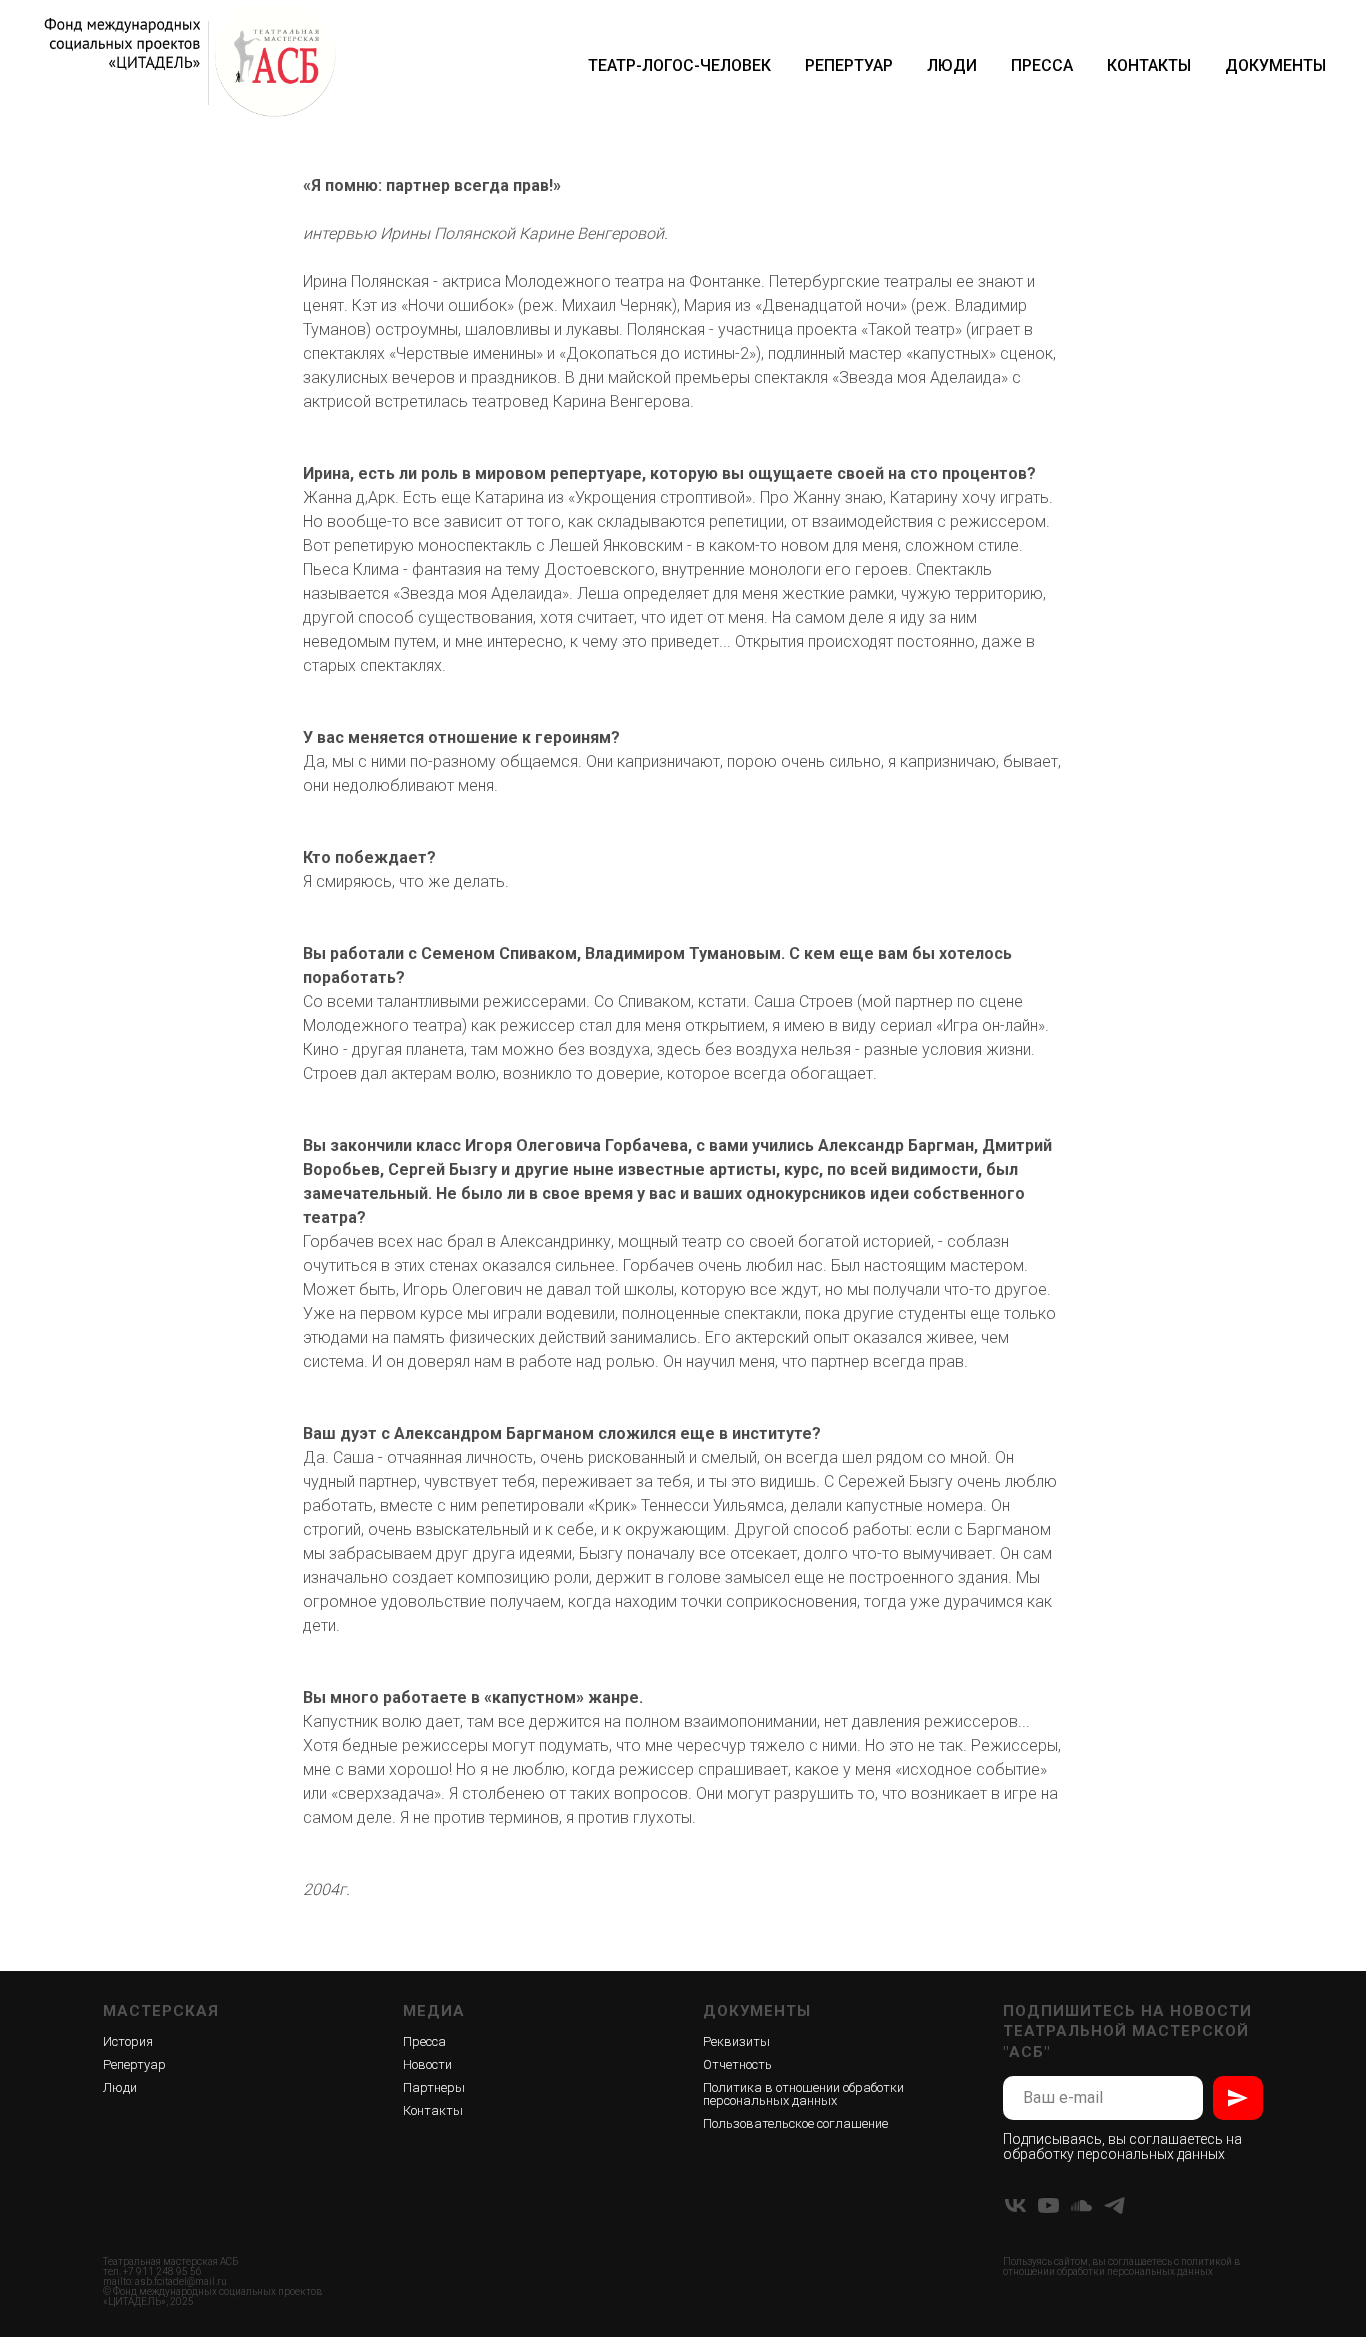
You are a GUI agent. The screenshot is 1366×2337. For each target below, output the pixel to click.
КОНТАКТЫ (1149, 65)
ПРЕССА (1042, 65)
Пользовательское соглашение (795, 2123)
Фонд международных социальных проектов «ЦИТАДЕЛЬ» (212, 2296)
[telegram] (1114, 2205)
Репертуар (134, 2064)
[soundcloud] (1081, 2205)
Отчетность (737, 2064)
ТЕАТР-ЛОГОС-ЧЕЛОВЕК (679, 65)
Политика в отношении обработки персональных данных (803, 2094)
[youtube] (1048, 2205)
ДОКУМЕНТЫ (1275, 65)
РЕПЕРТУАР (849, 65)
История (128, 2041)
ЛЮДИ (952, 65)
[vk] (1015, 2205)
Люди (120, 2087)
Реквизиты (736, 2041)
